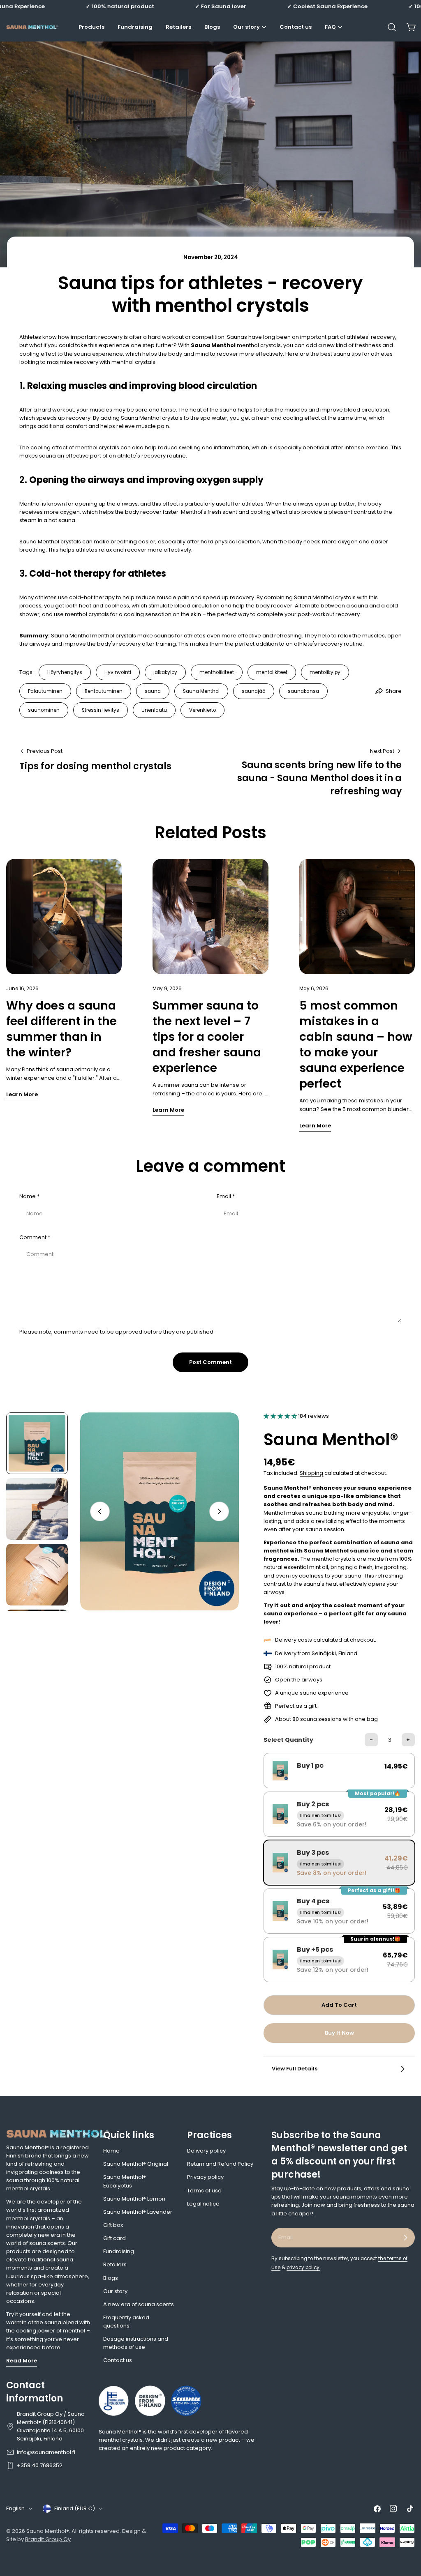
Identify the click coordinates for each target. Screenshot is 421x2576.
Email (226, 1196)
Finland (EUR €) (75, 2508)
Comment (35, 1237)
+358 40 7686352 (40, 2465)
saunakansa (303, 691)
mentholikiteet (217, 672)
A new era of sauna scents (139, 2304)
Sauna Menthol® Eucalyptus (125, 2181)
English (15, 2508)
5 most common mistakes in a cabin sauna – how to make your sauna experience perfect (356, 1045)
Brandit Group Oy (48, 2539)
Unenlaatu (154, 710)
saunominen (44, 710)
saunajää (254, 691)
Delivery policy (206, 2151)
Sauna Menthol (201, 691)
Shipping (311, 1473)
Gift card (115, 2238)
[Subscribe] (405, 2238)
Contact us (118, 2360)
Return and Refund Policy (220, 2164)
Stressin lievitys (101, 710)
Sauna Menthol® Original (136, 2164)
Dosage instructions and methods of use (136, 2343)
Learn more (22, 1094)
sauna (153, 691)
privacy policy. (303, 2268)
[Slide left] (100, 1511)
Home (111, 2151)
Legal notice (203, 2204)
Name (29, 1196)
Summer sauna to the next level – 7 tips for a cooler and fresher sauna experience (207, 1037)
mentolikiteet (272, 672)
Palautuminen (45, 691)
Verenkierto (202, 710)
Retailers (115, 2264)
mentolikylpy (325, 672)
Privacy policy (205, 2177)
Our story (115, 2291)
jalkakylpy (165, 672)
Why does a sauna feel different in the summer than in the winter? (61, 1029)
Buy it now (339, 2033)
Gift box (113, 2225)
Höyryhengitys (65, 672)
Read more (22, 2361)
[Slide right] (219, 1511)
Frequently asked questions (126, 2322)
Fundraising (119, 2251)
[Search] (392, 27)
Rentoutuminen (104, 691)
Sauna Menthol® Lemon (134, 2199)
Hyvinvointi (118, 672)
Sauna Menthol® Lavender (138, 2212)
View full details (295, 2069)
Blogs (111, 2278)
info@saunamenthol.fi (46, 2452)
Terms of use (204, 2191)
